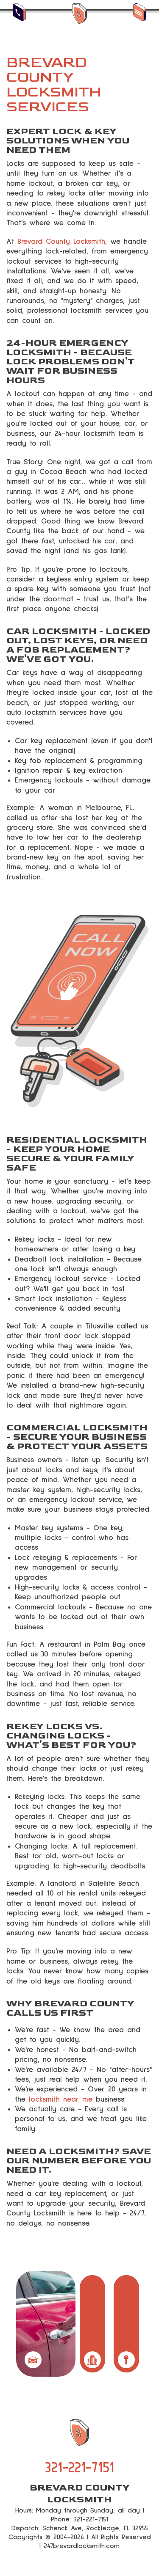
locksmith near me (61, 2099)
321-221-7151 (79, 2468)
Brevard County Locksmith (61, 242)
